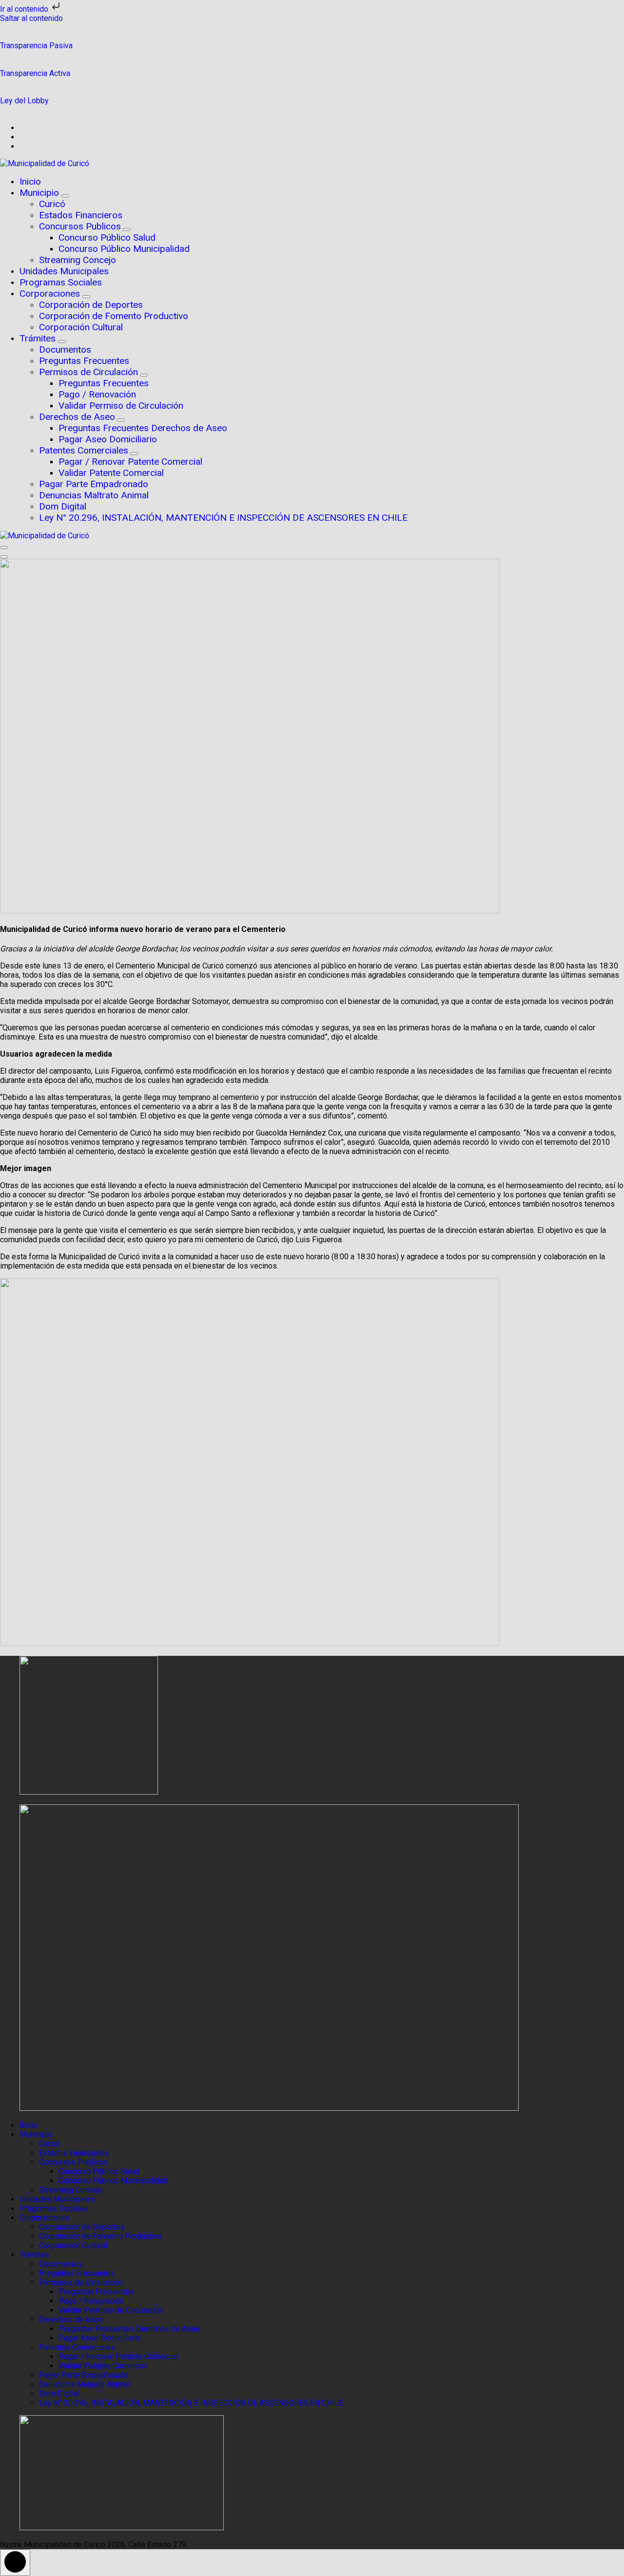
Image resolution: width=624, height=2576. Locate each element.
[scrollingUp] (15, 2563)
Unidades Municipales (64, 271)
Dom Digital (63, 506)
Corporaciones (51, 294)
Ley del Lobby (24, 101)
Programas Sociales (61, 282)
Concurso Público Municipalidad (124, 249)
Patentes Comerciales (84, 450)
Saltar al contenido (31, 18)
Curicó (52, 204)
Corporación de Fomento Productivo (114, 316)
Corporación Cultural (81, 327)
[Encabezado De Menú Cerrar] (4, 557)
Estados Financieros (81, 215)
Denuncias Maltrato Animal (94, 495)
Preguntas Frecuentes (84, 361)
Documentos (65, 350)
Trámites (39, 338)
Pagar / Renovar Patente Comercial (130, 462)
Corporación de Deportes (91, 305)
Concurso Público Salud (107, 237)
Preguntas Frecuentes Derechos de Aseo (143, 428)
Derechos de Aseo (77, 417)
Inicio (30, 181)
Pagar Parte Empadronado (94, 484)
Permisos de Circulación (88, 372)
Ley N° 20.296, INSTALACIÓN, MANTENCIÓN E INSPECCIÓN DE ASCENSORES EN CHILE (223, 518)
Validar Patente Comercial (111, 473)
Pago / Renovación (97, 394)
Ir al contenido (25, 9)
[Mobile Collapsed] (65, 196)
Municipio (40, 193)
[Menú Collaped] (4, 548)
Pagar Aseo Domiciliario (108, 439)
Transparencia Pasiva (36, 46)
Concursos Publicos (80, 226)
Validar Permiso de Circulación (121, 406)
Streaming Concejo (78, 260)
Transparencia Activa (35, 73)
